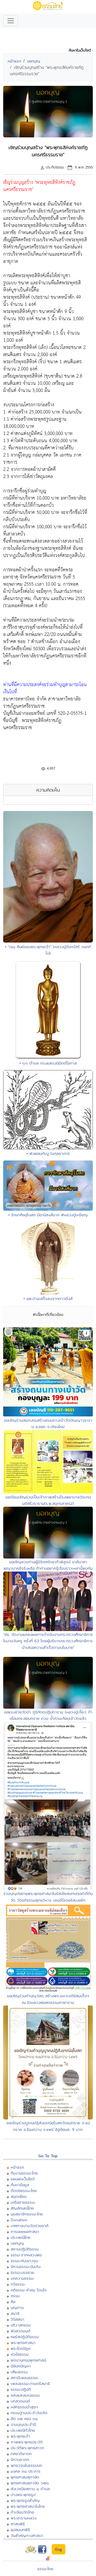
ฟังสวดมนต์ (21, 2331)
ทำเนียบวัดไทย (22, 2512)
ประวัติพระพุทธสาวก (27, 2448)
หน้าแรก (14, 61)
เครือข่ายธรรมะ (23, 2202)
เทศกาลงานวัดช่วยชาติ (30, 2226)
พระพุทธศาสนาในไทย (28, 2506)
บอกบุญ (34, 61)
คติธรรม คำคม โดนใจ (29, 2290)
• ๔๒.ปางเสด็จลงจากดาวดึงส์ (48, 1298)
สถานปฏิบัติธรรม (25, 2249)
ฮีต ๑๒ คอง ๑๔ (24, 2419)
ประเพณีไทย (21, 2237)
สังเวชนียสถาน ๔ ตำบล (30, 2489)
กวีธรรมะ (18, 2284)
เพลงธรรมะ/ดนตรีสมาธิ (30, 2383)
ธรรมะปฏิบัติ (21, 2389)
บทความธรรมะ (23, 2278)
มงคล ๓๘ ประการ (26, 2471)
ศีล (13, 2302)
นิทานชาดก (20, 2459)
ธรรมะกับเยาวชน (24, 2261)
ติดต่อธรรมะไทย (24, 2191)
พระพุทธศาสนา (23, 2343)
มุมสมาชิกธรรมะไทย (27, 2214)
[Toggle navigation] (11, 21)
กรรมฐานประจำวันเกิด (29, 2413)
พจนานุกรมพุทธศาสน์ (28, 2360)
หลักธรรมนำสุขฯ (24, 2407)
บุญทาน (17, 2307)
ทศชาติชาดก (21, 2454)
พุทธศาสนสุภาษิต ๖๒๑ (30, 2483)
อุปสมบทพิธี (20, 2530)
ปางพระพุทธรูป (23, 2495)
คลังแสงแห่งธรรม (25, 2395)
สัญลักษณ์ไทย (22, 2208)
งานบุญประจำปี (23, 2424)
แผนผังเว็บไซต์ (23, 2179)
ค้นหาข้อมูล (20, 2185)
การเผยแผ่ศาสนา (25, 2231)
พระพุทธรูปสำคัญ (25, 2500)
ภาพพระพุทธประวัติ (27, 2442)
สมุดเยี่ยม (19, 2196)
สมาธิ (15, 2313)
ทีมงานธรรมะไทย (24, 2173)
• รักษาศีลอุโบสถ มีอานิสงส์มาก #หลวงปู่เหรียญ (48, 1215)
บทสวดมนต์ (20, 2401)
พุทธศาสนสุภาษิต (25, 2477)
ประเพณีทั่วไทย (23, 2430)
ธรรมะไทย (45, 2569)
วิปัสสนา (17, 2319)
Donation (19, 2220)
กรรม (15, 2296)
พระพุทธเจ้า (20, 2436)
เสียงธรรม (19, 2372)
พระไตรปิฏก (21, 2348)
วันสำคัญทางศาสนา (27, 2535)
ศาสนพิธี (18, 2524)
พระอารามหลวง (24, 2518)
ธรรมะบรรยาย (22, 2272)
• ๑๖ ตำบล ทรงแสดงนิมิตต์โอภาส (48, 1063)
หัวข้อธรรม (20, 2354)
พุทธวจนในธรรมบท (26, 2465)
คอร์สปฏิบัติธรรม (25, 2337)
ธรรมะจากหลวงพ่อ (26, 2255)
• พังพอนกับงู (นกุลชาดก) (48, 1153)
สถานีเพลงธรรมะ (25, 2378)
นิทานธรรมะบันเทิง (26, 2267)
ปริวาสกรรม (21, 2325)
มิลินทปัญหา (21, 2366)
